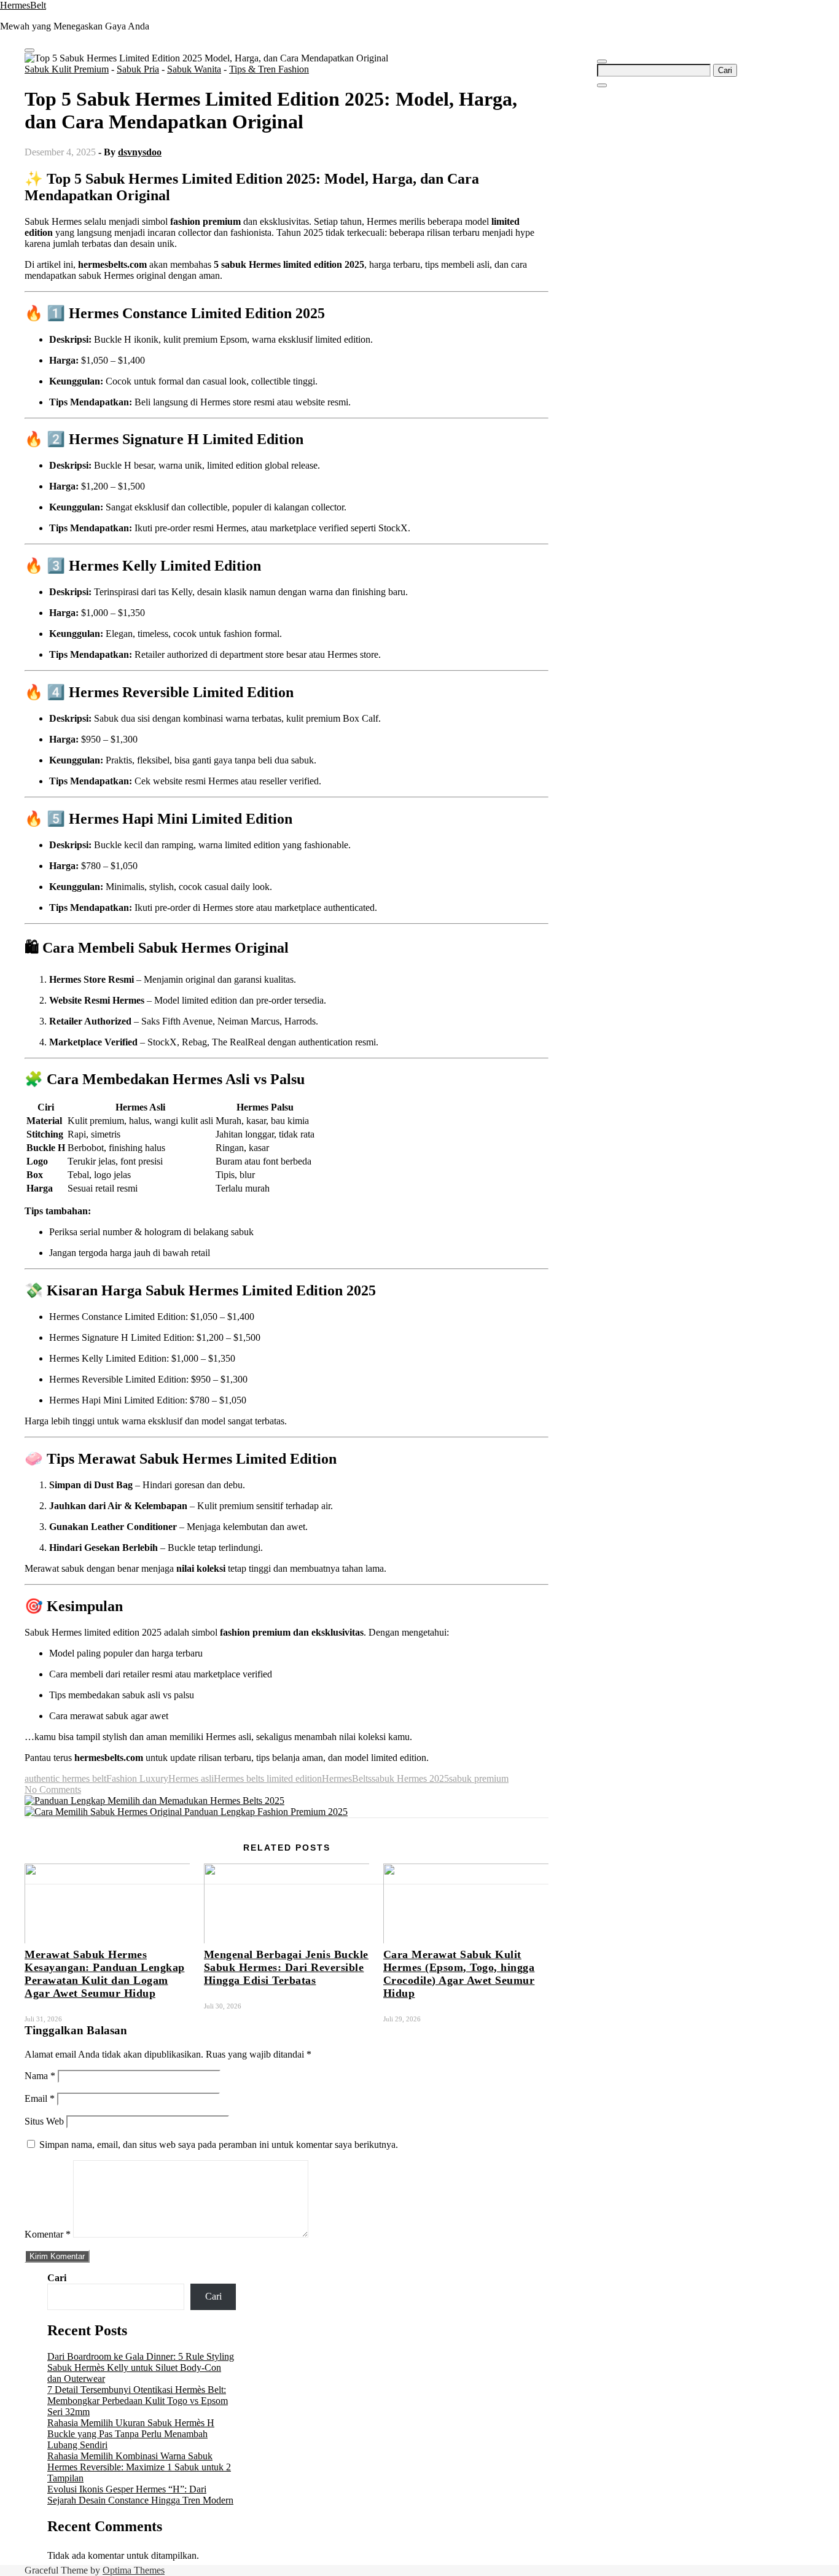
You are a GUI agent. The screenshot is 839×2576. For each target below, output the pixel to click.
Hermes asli (191, 1778)
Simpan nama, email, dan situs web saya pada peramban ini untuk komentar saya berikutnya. (219, 2145)
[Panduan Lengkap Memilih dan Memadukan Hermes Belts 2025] (154, 1801)
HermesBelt (23, 5)
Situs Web (44, 2121)
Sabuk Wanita (194, 69)
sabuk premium (479, 1778)
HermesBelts (347, 1778)
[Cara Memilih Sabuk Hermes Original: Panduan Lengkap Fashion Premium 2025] (186, 1812)
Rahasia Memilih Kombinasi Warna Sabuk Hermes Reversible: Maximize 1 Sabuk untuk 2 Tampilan (139, 2467)
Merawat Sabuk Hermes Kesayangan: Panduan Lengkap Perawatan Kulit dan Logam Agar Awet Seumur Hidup (105, 1974)
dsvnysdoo (140, 152)
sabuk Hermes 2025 (410, 1778)
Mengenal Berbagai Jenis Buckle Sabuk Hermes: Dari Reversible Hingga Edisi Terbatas (286, 1967)
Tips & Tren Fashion (269, 69)
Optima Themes (134, 2570)
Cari (57, 2278)
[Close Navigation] (602, 85)
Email (40, 2098)
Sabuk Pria (138, 69)
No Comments (53, 1790)
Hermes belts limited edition (268, 1778)
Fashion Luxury (137, 1778)
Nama (40, 2076)
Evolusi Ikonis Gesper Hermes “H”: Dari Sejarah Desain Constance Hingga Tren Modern (140, 2495)
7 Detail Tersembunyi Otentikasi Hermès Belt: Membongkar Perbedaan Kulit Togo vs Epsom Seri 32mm (138, 2401)
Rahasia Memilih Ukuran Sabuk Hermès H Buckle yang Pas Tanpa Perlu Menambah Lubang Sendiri (131, 2434)
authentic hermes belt (65, 1778)
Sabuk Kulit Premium (67, 69)
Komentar (48, 2234)
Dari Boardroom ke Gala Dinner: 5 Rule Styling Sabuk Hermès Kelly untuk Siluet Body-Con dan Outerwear (141, 2367)
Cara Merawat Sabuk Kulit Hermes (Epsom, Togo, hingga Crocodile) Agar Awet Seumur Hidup (459, 1974)
